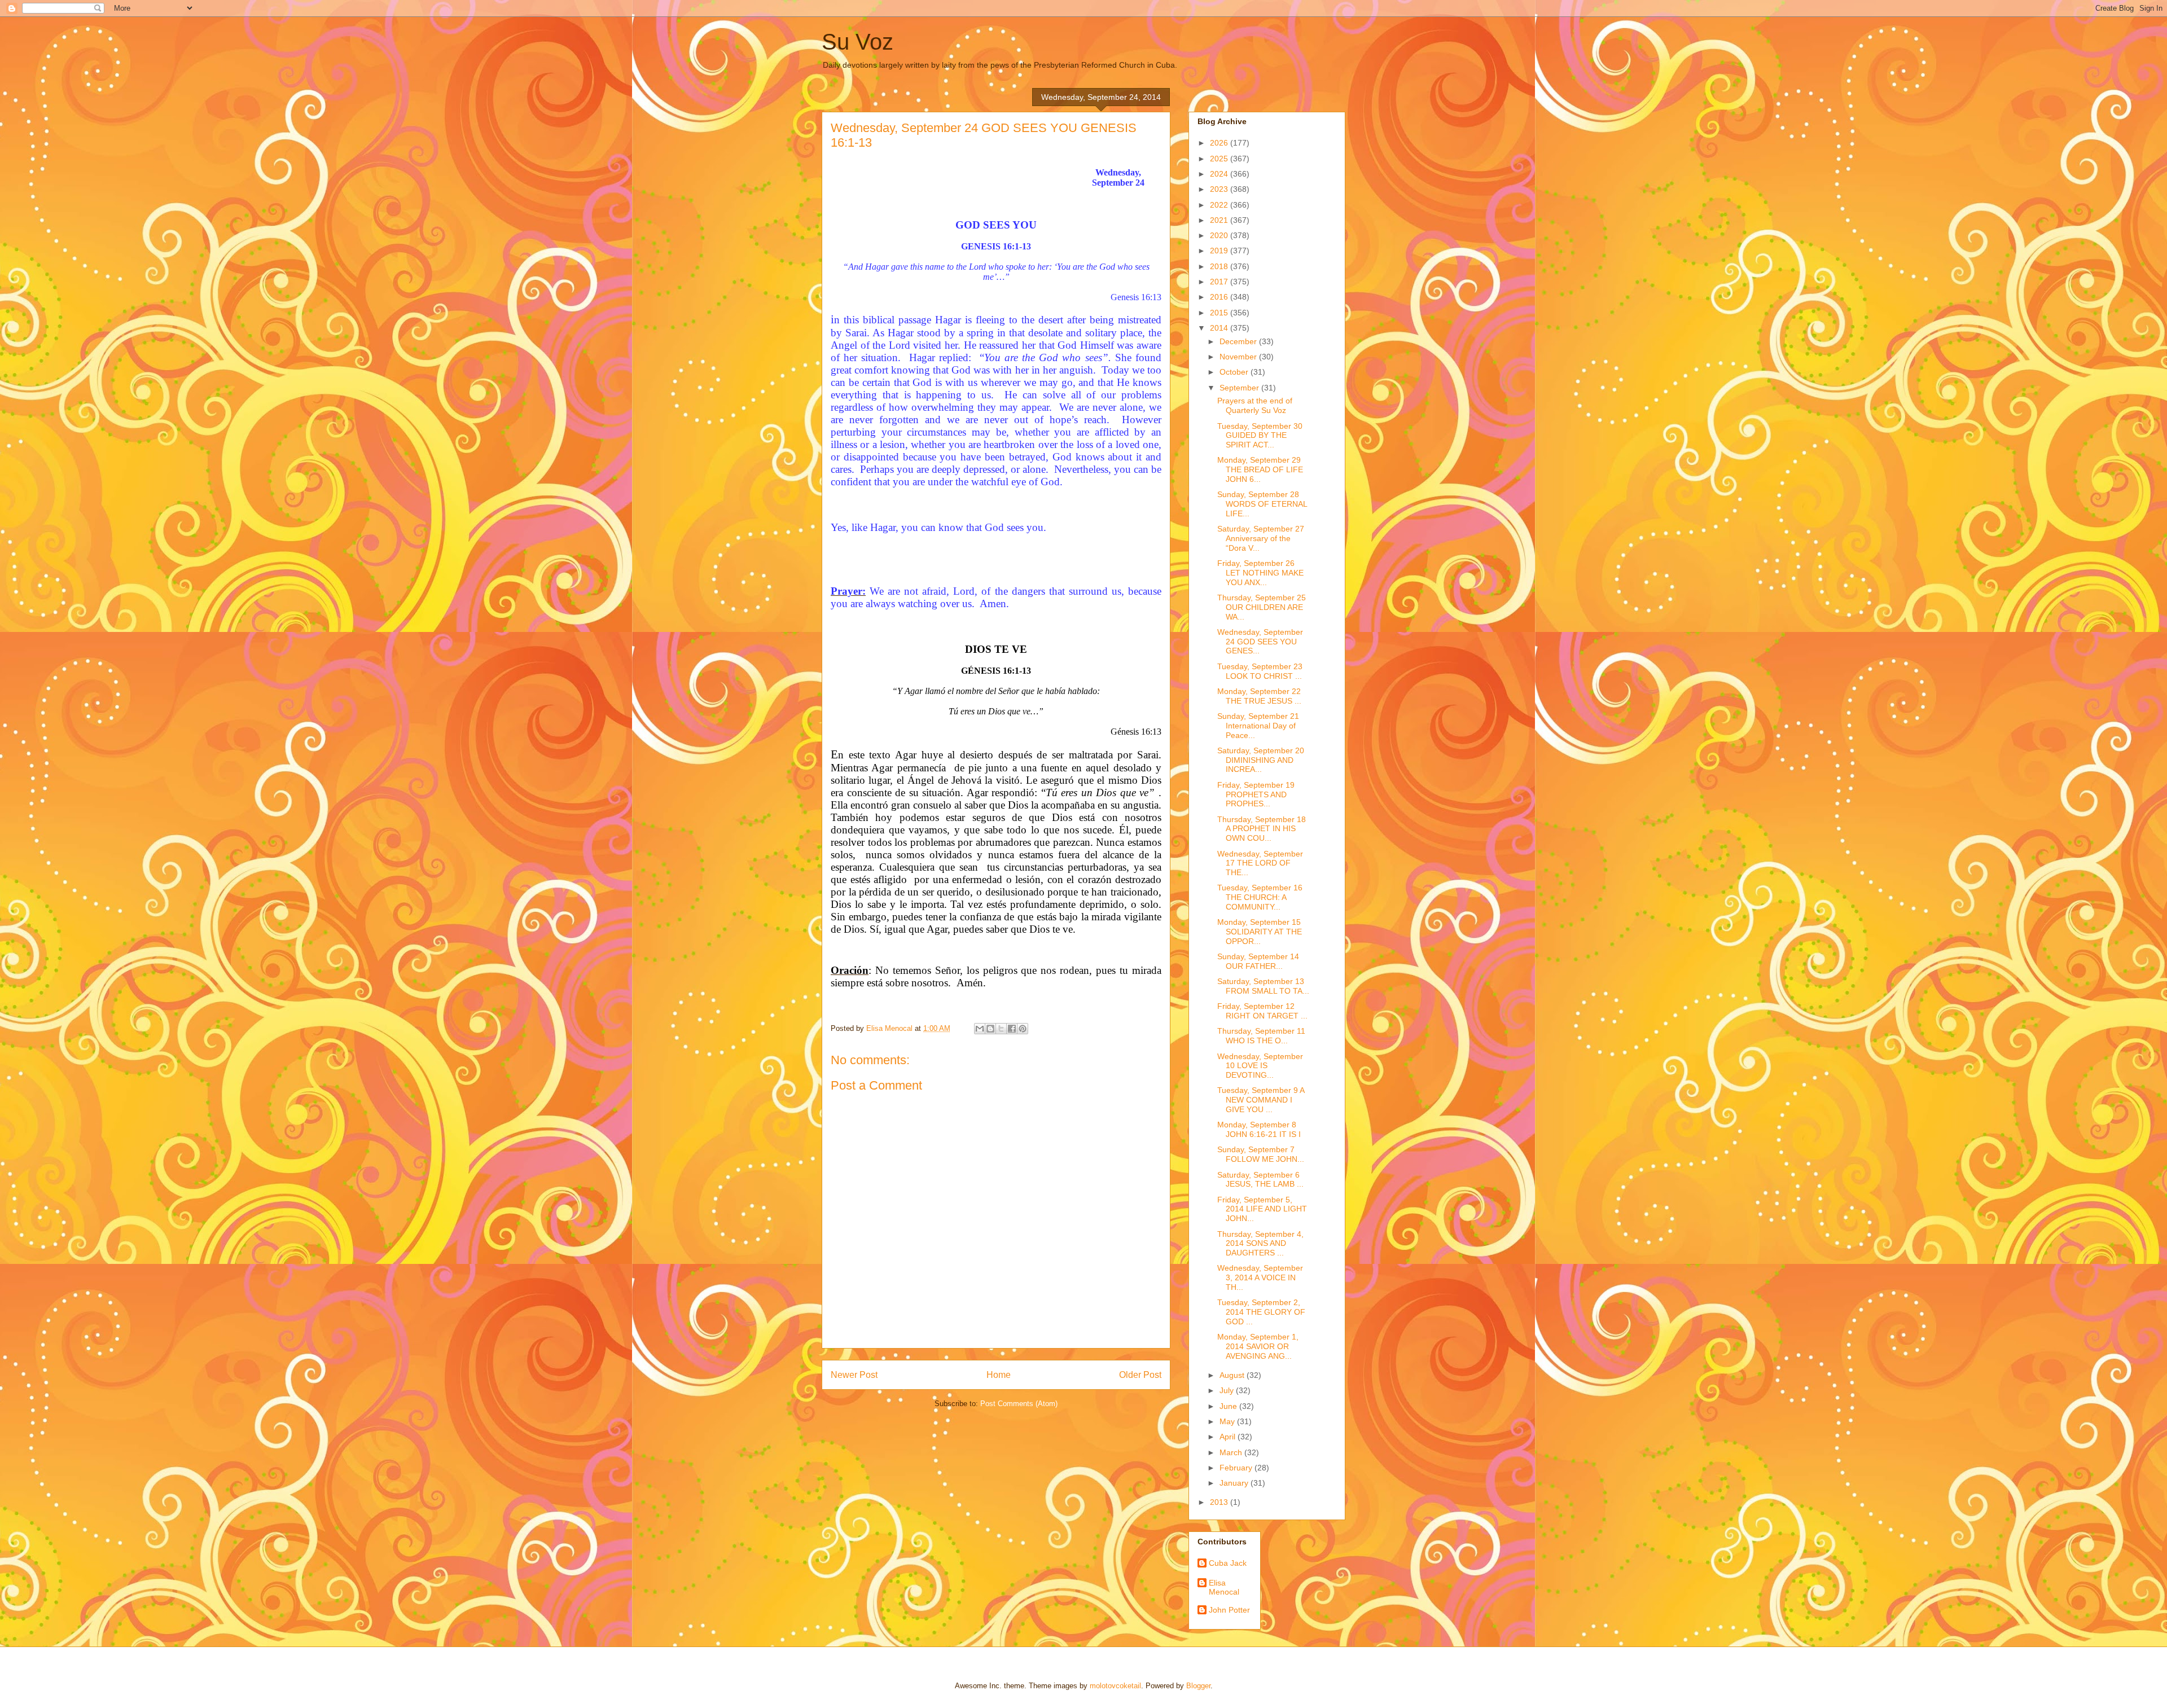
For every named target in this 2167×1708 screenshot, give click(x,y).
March (1232, 1452)
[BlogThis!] (990, 1029)
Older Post (1140, 1375)
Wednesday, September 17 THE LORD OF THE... (1260, 863)
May (1228, 1421)
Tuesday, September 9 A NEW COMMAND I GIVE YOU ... (1261, 1100)
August (1233, 1375)
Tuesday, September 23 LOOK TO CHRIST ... (1260, 671)
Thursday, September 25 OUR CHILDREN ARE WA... (1262, 607)
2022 (1220, 205)
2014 (1220, 328)
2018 (1220, 266)
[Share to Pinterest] (1023, 1029)
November (1239, 357)
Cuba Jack (1228, 1563)
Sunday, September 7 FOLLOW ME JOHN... (1261, 1154)
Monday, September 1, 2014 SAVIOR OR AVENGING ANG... (1258, 1346)
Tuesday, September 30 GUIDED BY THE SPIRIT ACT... (1260, 436)
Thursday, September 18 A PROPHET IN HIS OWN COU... (1262, 829)
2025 (1220, 159)
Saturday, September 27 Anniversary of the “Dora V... (1261, 538)
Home (999, 1375)
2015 (1220, 313)
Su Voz (857, 42)
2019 (1220, 251)
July (1228, 1390)
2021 (1220, 220)
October (1235, 372)
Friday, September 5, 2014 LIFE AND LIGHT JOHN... (1262, 1209)
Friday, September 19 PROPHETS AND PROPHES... (1256, 794)
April (1229, 1437)
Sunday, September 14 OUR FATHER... (1258, 961)
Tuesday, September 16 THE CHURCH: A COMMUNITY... (1260, 897)
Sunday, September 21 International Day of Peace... (1258, 726)
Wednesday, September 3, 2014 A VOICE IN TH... (1260, 1277)
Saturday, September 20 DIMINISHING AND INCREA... (1261, 760)
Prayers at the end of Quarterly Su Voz (1255, 405)
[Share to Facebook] (1012, 1029)
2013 (1220, 1502)
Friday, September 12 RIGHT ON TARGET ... (1262, 1011)
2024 (1220, 174)
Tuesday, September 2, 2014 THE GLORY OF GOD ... (1261, 1312)
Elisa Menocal (1224, 1588)
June (1229, 1406)
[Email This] (980, 1029)
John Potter (1229, 1610)
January (1235, 1483)
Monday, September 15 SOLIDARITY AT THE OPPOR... (1260, 932)
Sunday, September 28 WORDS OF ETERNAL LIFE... (1262, 504)
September (1240, 388)
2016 (1220, 297)
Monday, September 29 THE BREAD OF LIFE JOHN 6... (1260, 469)
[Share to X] (1001, 1029)
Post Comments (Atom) (1019, 1404)
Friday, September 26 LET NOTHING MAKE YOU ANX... (1260, 573)
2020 (1220, 235)
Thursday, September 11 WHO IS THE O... (1261, 1036)
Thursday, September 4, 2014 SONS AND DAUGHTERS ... (1260, 1244)
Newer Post (854, 1375)
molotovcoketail (1115, 1686)
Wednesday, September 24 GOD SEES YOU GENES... (1260, 642)
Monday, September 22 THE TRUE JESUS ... (1259, 696)
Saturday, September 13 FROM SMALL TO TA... (1263, 986)
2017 (1220, 282)
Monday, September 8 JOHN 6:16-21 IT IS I (1259, 1129)
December (1239, 341)
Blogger (1198, 1686)
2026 (1220, 143)
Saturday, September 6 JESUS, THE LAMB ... (1260, 1180)
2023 (1220, 189)
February (1237, 1468)
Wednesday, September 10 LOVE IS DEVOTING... (1260, 1066)
